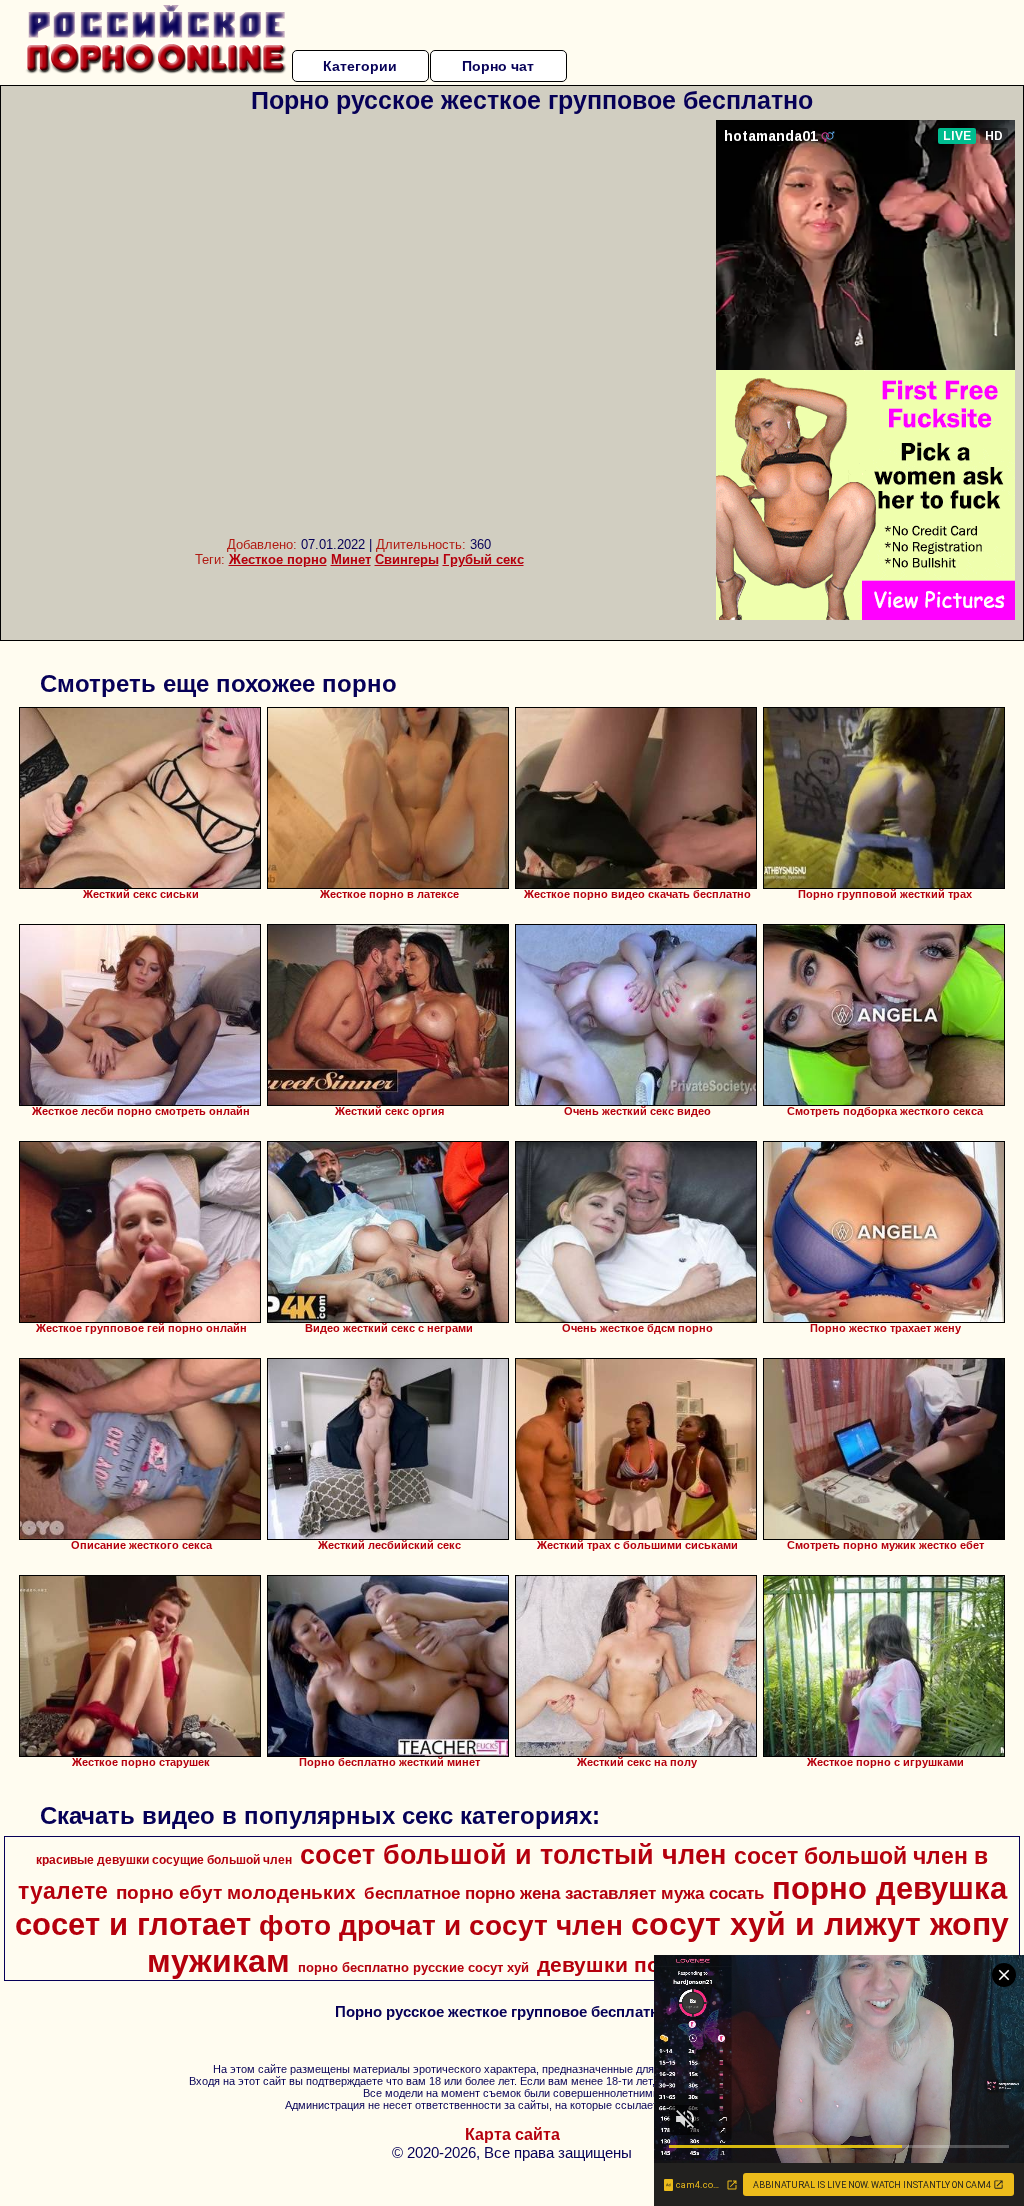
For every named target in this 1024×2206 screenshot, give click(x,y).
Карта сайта (512, 2134)
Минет (351, 559)
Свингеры (407, 559)
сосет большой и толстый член (513, 1855)
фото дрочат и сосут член (441, 1925)
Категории (360, 66)
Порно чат (498, 66)
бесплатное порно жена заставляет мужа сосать (564, 1893)
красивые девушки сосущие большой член (164, 1860)
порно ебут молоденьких (236, 1892)
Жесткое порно (278, 559)
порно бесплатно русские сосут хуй (413, 1967)
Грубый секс (483, 559)
